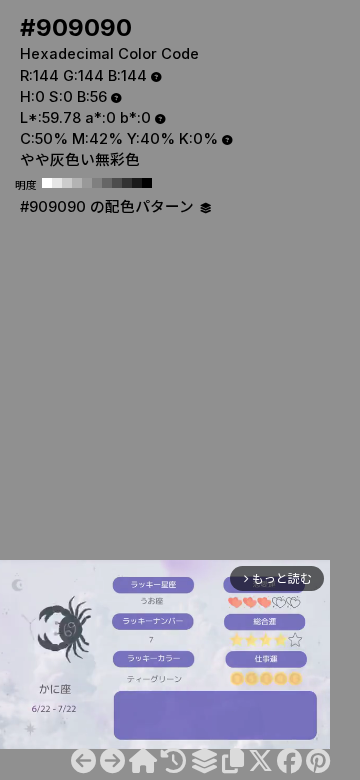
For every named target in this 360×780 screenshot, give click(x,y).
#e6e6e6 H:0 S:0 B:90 (57, 183)
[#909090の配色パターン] (204, 761)
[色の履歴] (173, 761)
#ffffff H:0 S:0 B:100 (47, 183)
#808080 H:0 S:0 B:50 (97, 183)
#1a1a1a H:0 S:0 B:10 (137, 183)
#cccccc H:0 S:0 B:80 (67, 183)
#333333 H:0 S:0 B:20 (127, 183)
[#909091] (112, 761)
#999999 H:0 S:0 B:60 (87, 183)
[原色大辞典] (143, 761)
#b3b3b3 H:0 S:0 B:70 (77, 183)
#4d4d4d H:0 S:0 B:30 (117, 183)
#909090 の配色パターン (109, 207)
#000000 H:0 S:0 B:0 (147, 183)
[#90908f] (83, 761)
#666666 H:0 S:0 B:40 (107, 183)
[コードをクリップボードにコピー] (233, 761)
